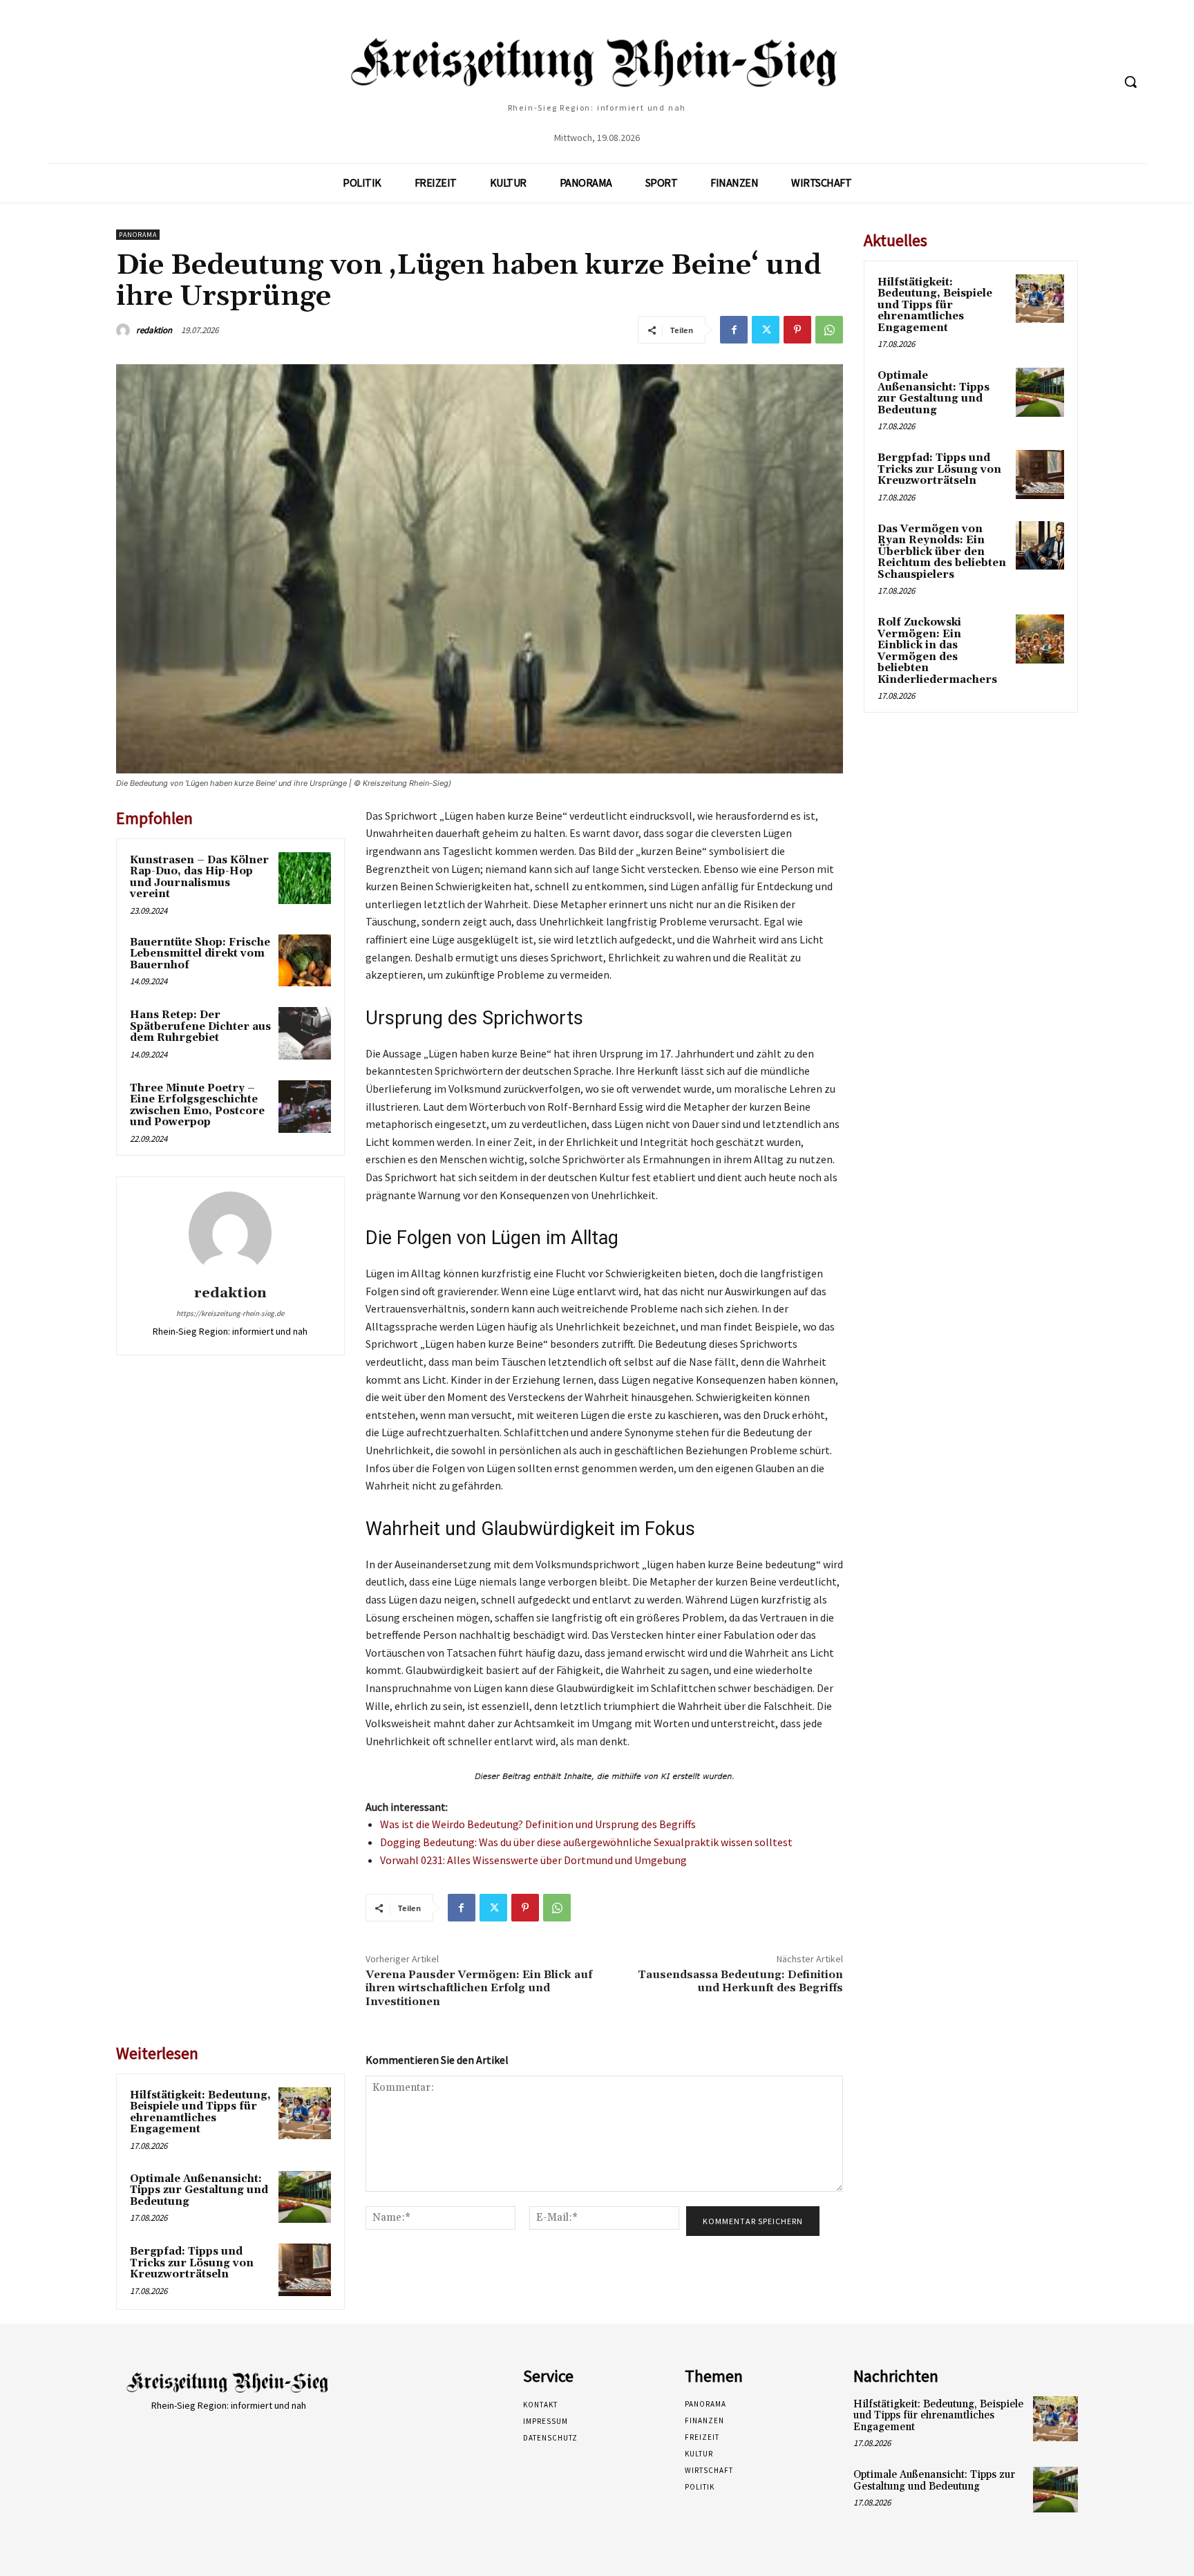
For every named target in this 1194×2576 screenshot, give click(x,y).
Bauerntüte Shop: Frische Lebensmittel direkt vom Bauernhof (200, 954)
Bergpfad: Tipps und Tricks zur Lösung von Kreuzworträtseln (192, 2263)
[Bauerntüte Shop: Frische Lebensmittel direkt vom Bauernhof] (305, 961)
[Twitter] (766, 330)
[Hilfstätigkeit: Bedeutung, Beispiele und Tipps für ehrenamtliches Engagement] (305, 2114)
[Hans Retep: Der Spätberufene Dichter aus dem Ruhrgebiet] (305, 1033)
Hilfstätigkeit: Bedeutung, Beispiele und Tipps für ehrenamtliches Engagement (200, 2113)
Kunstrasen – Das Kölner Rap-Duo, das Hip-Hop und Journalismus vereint (199, 877)
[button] (1130, 82)
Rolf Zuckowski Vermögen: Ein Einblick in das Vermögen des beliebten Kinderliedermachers (937, 651)
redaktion (154, 330)
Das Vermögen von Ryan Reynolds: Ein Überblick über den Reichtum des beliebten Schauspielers (942, 552)
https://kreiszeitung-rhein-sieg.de (230, 1313)
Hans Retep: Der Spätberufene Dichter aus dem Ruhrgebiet (200, 1026)
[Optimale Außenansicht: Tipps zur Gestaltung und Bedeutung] (305, 2197)
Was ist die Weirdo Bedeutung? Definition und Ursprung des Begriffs (538, 1824)
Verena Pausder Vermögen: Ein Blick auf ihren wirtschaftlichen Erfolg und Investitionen (479, 1988)
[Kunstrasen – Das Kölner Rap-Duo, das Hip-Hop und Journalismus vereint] (305, 878)
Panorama (138, 235)
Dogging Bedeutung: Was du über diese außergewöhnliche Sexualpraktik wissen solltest (586, 1842)
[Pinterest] (797, 330)
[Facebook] (734, 330)
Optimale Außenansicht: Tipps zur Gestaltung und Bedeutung (199, 2190)
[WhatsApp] (829, 330)
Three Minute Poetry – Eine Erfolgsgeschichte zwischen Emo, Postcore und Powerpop (197, 1106)
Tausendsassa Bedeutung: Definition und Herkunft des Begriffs (740, 1981)
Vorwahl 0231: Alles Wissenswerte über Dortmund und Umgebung (533, 1860)
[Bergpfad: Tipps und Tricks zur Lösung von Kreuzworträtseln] (305, 2270)
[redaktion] (125, 330)
